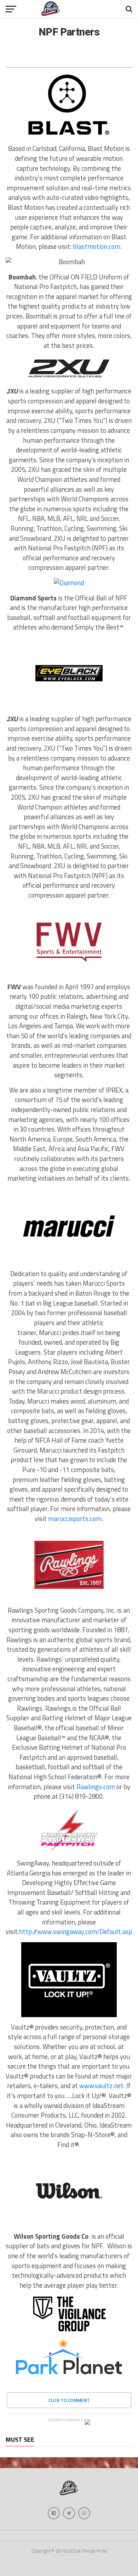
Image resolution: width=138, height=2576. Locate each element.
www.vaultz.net (101, 2086)
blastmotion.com (97, 246)
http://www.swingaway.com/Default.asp (76, 1932)
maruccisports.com (75, 1519)
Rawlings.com (96, 1787)
